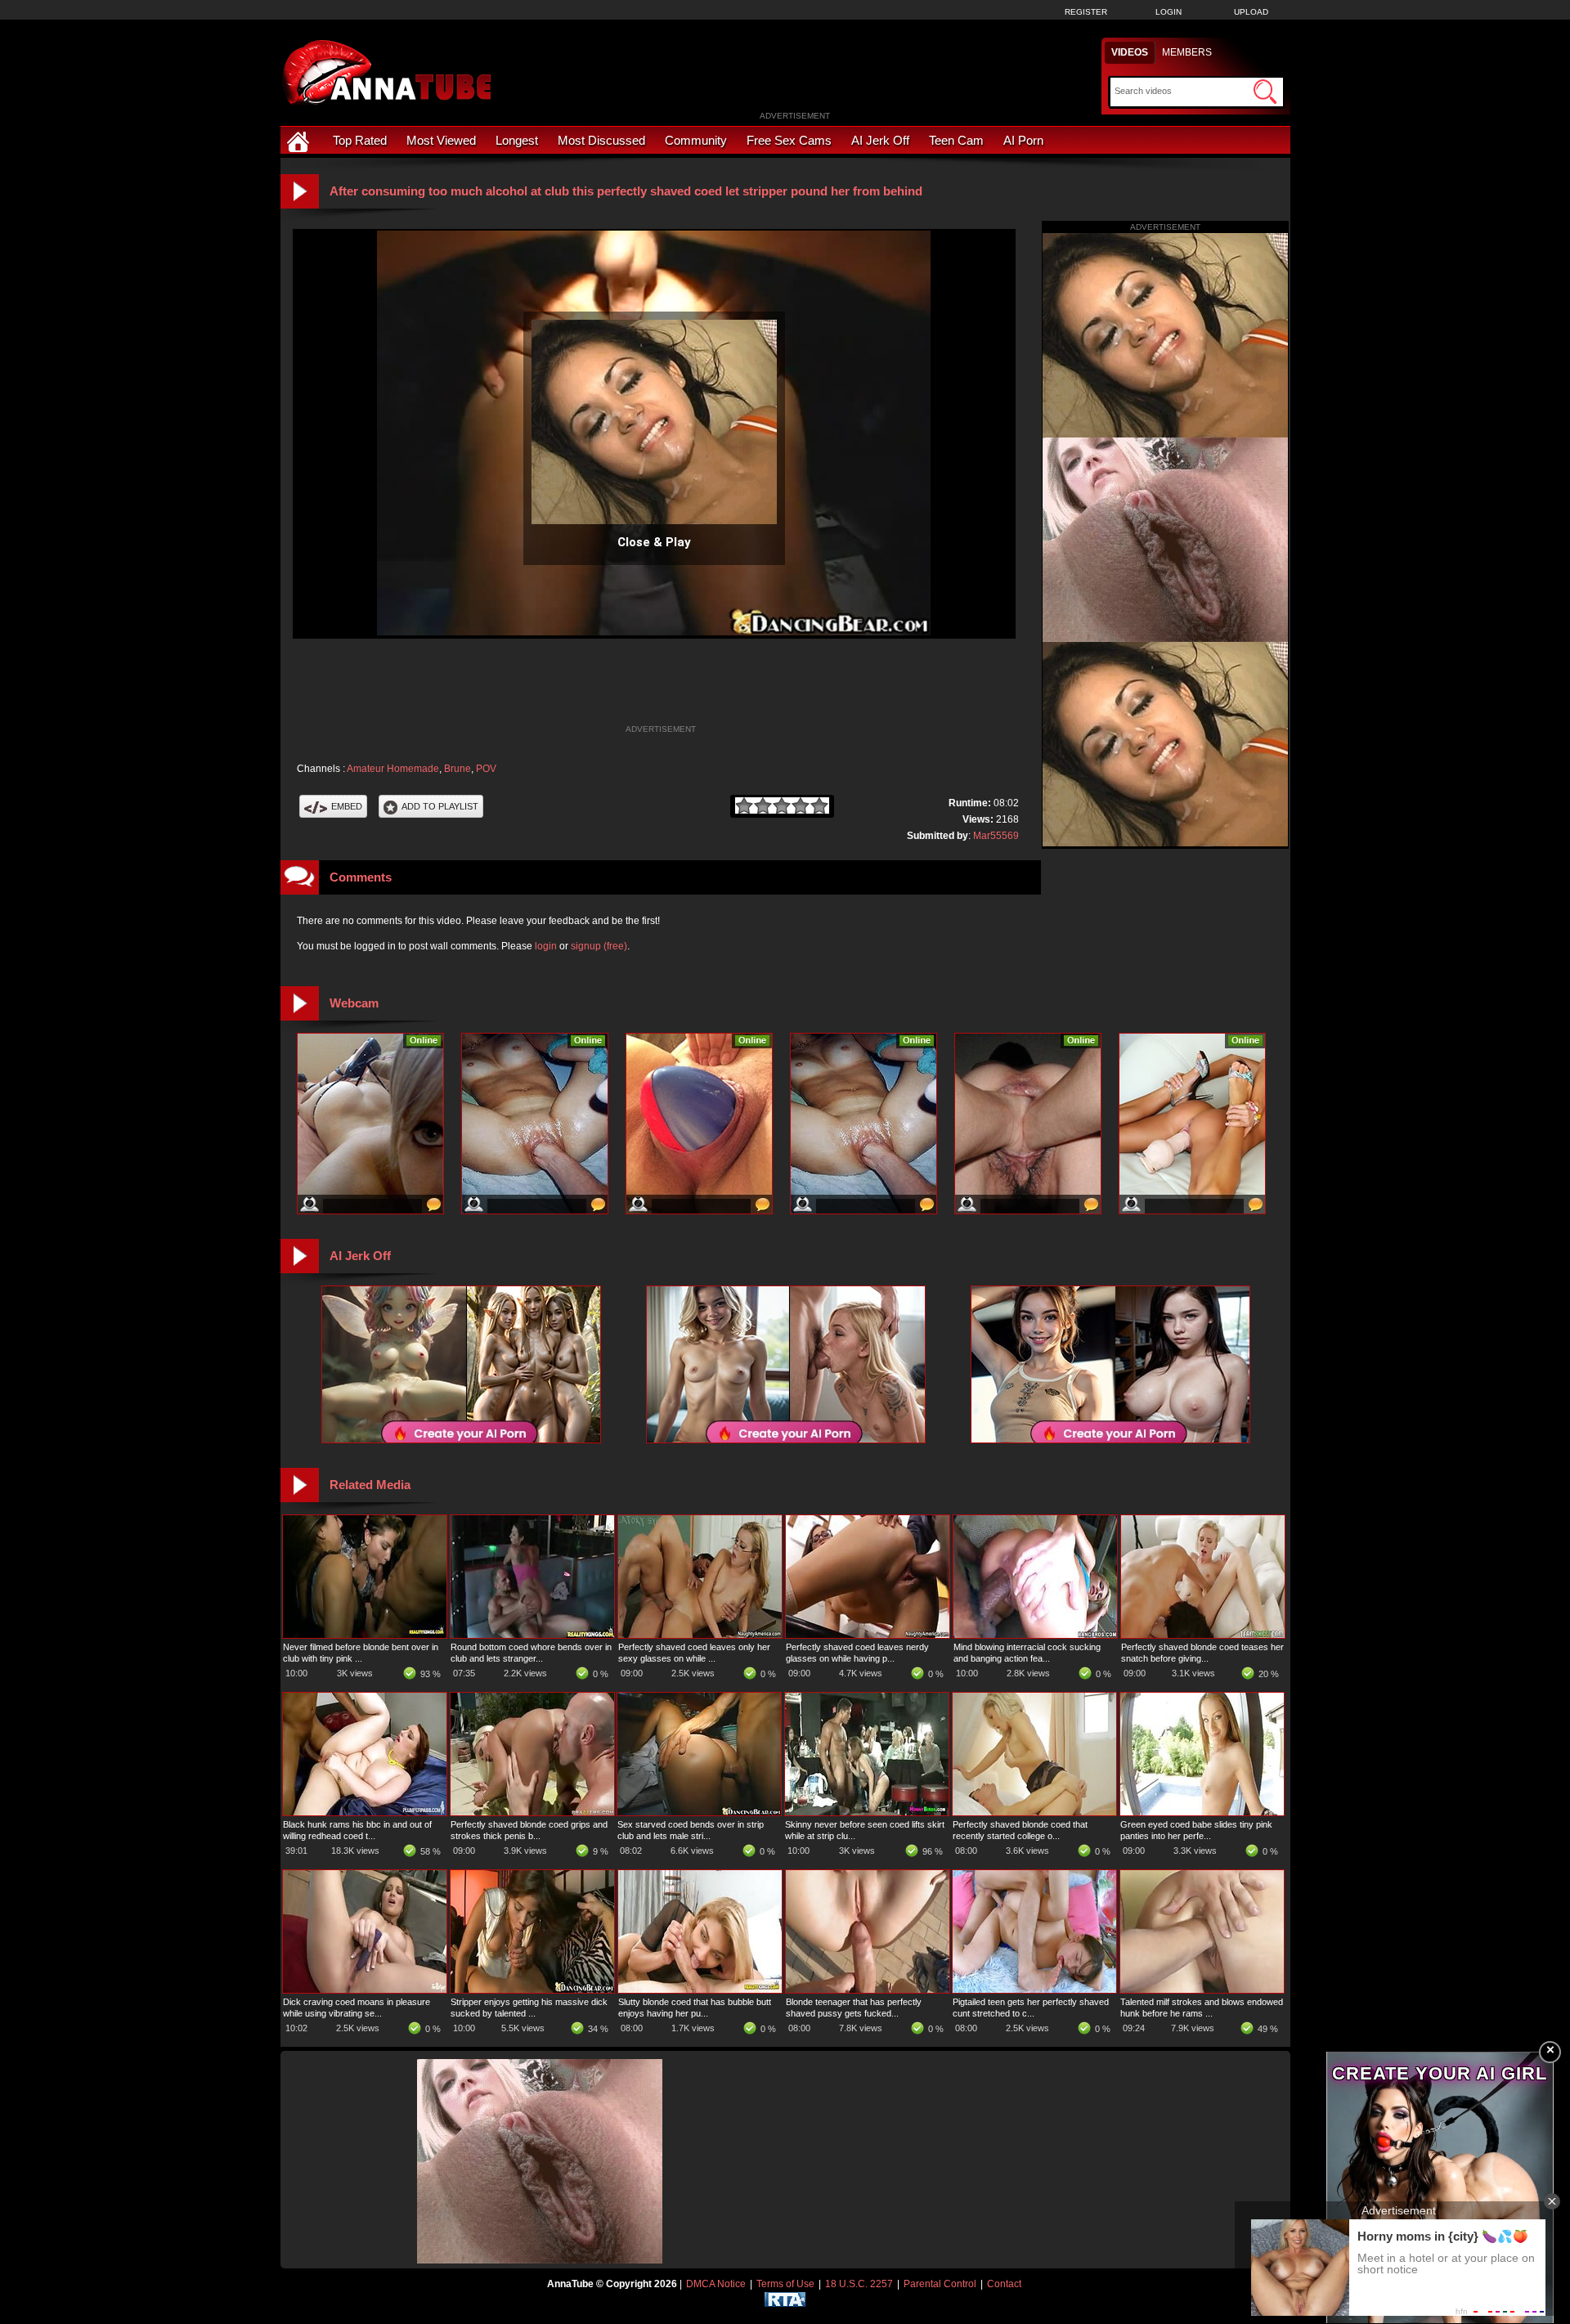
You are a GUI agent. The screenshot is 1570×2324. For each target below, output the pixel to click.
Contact (1004, 2284)
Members (1187, 52)
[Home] (300, 140)
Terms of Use (785, 2284)
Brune (458, 769)
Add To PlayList (440, 806)
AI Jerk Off (880, 140)
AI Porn (1023, 140)
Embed (347, 806)
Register (1086, 12)
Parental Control (940, 2284)
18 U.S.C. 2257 (859, 2284)
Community (696, 140)
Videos (1130, 52)
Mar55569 (996, 836)
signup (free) (599, 946)
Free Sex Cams (789, 140)
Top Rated (360, 140)
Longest (517, 140)
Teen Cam (956, 140)
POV (486, 769)
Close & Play (654, 542)
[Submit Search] (1265, 92)
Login (1169, 12)
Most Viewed (441, 140)
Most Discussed (601, 140)
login (546, 946)
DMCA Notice (716, 2284)
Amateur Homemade (393, 769)
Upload (1251, 12)
